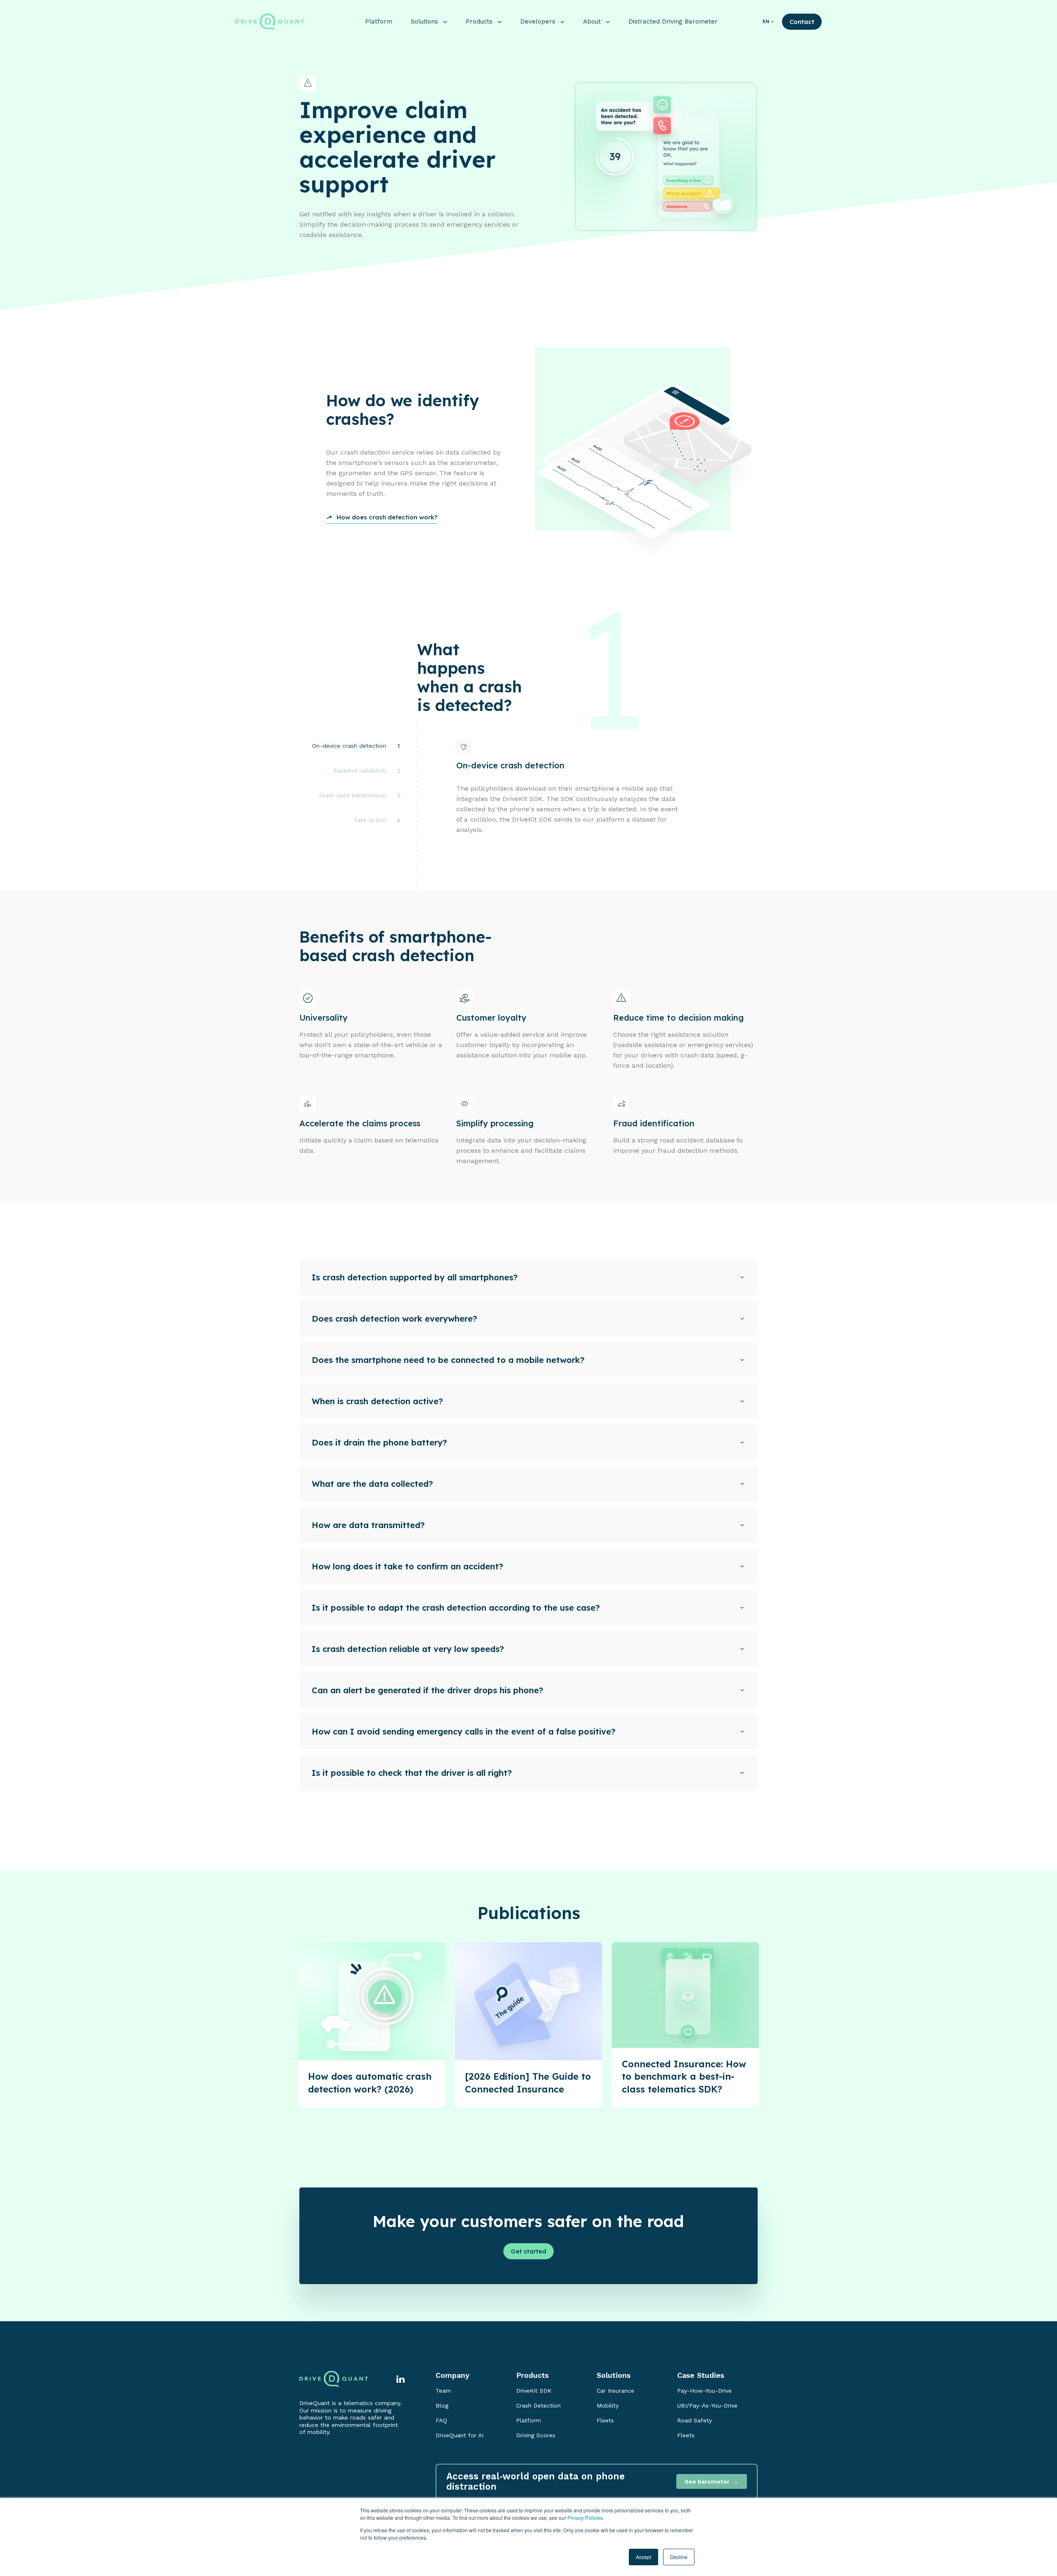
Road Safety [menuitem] (694, 2420)
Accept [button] (643, 2557)
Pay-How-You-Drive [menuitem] (704, 2391)
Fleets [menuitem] (605, 2420)
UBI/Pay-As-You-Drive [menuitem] (707, 2405)
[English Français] (772, 22)
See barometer (707, 2481)
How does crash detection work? (387, 517)
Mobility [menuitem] (608, 2405)
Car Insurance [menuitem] (615, 2391)
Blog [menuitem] (442, 2405)
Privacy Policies (585, 2518)
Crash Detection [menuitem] (538, 2405)
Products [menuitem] (532, 2375)
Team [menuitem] (443, 2391)
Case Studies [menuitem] (701, 2375)
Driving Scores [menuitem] (536, 2435)
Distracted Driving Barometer (673, 21)
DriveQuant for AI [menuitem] (460, 2435)
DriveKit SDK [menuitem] (534, 2391)
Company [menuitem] (453, 2375)
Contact (802, 22)
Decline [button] (679, 2557)
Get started (528, 2251)
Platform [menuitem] (528, 2420)
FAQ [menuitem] (441, 2420)
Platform (379, 21)
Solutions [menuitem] (614, 2375)
